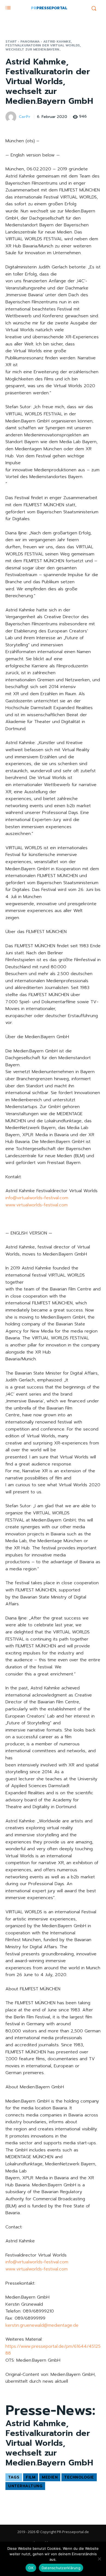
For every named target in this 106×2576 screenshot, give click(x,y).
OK (31, 2568)
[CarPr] (12, 117)
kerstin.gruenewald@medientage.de (42, 2325)
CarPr (25, 117)
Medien (50, 2477)
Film (31, 2477)
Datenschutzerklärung (61, 2568)
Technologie (79, 2477)
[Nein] (99, 2559)
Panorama (30, 42)
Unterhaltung (25, 2486)
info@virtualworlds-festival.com (37, 1198)
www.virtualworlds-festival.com (37, 1205)
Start (11, 42)
